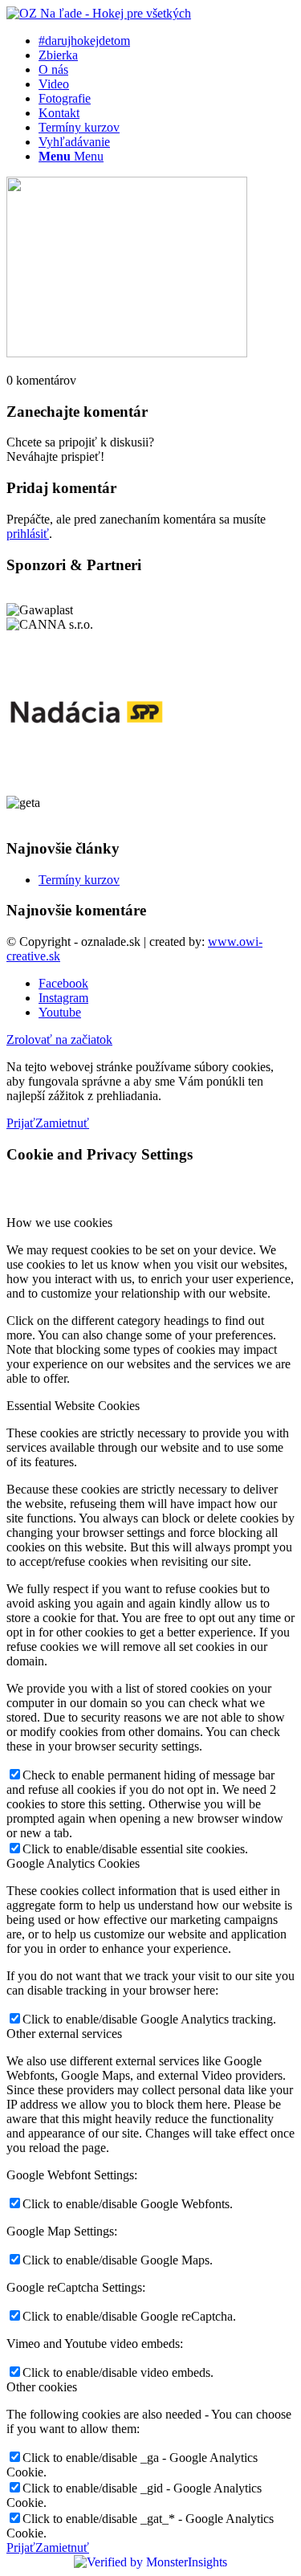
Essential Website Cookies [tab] (73, 1406)
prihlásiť (28, 534)
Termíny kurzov (79, 880)
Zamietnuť (62, 1123)
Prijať (21, 1123)
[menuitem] (167, 41)
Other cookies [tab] (42, 2387)
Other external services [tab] (64, 2034)
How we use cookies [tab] (59, 1223)
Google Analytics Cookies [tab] (73, 1863)
